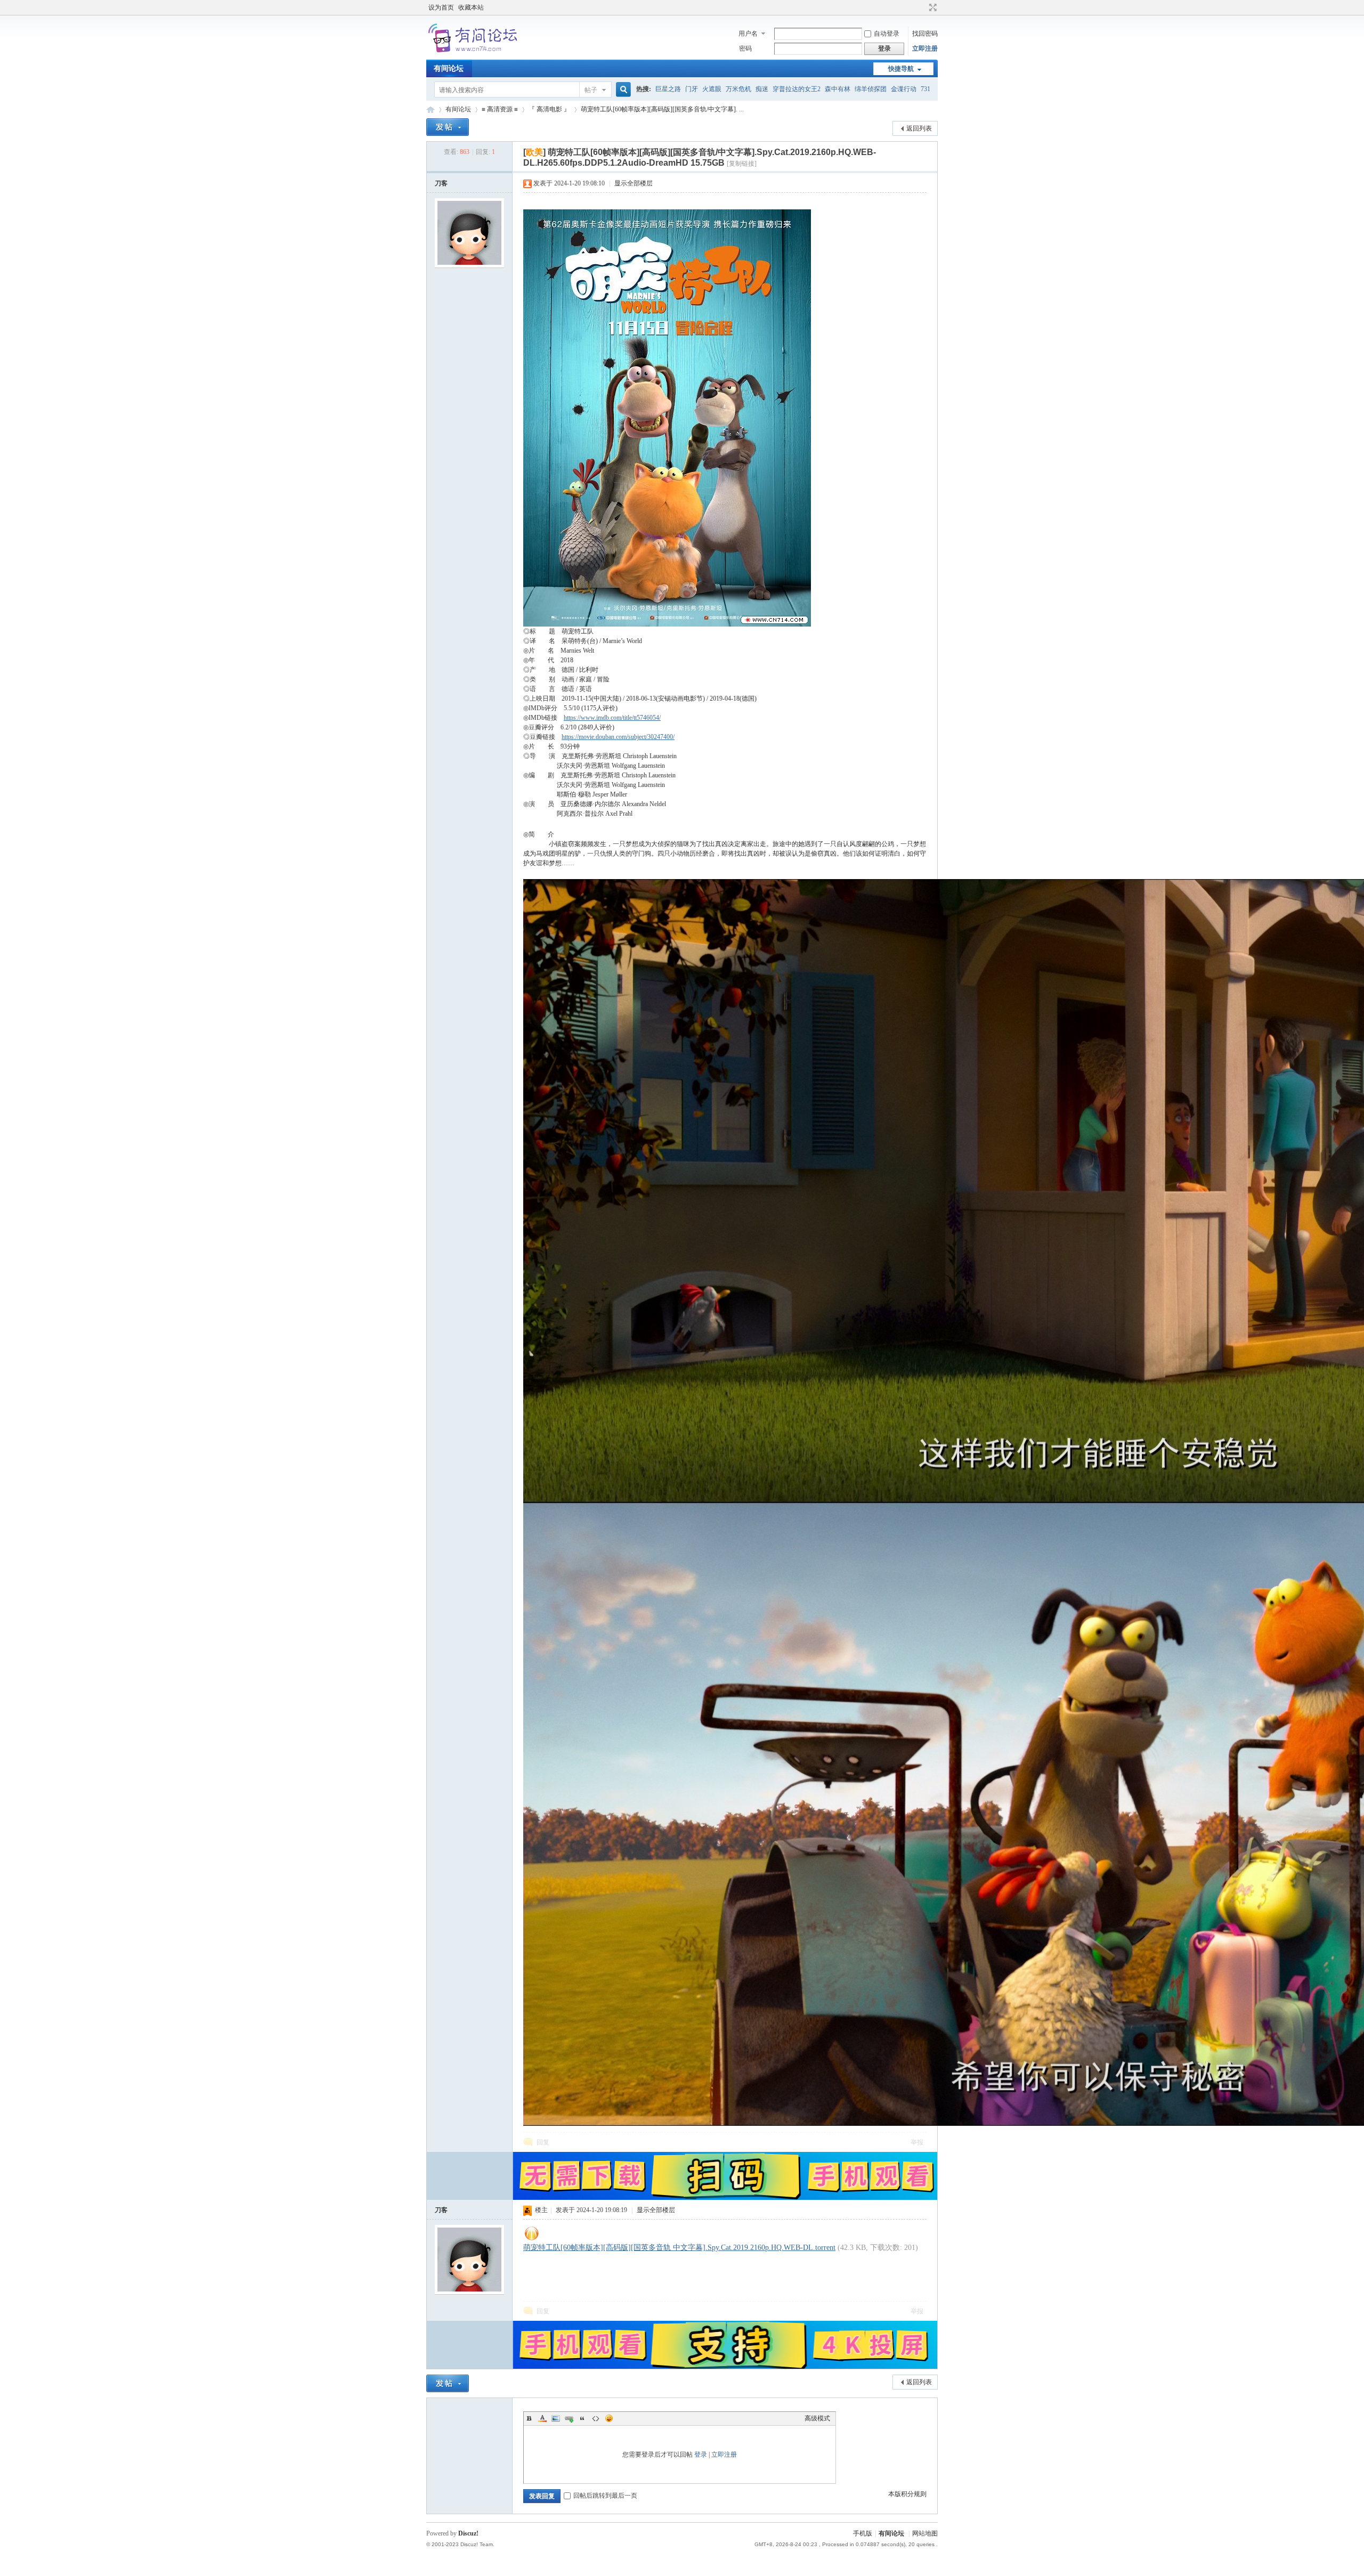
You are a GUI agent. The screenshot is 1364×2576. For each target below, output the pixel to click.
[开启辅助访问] (923, 7)
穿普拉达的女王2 (797, 89)
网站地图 (925, 2533)
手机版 (863, 2533)
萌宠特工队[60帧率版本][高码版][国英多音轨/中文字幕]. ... (662, 109)
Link (569, 2418)
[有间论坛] (474, 53)
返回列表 (919, 128)
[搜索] (622, 90)
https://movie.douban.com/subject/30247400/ (618, 737)
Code (596, 2418)
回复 (543, 2142)
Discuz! (468, 2533)
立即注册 (925, 48)
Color (542, 2418)
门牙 (692, 89)
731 (925, 89)
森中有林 (838, 89)
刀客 (441, 183)
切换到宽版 (932, 7)
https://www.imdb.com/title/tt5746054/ (612, 718)
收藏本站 (471, 7)
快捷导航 (901, 69)
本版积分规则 (907, 2494)
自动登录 (887, 34)
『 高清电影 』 (549, 109)
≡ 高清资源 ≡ (500, 109)
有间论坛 (449, 68)
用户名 (748, 34)
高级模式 (817, 2418)
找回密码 (925, 34)
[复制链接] (742, 164)
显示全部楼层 (634, 183)
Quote (582, 2418)
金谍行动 (904, 89)
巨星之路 (668, 89)
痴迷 (762, 89)
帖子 (591, 90)
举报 (917, 2142)
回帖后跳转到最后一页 (605, 2496)
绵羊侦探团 (871, 89)
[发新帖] (448, 127)
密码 (745, 48)
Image (556, 2418)
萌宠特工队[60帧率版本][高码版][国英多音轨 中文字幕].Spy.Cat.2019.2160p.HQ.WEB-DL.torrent (679, 2248)
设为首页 (441, 7)
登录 (701, 2455)
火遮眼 (712, 89)
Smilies (609, 2418)
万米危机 (738, 89)
